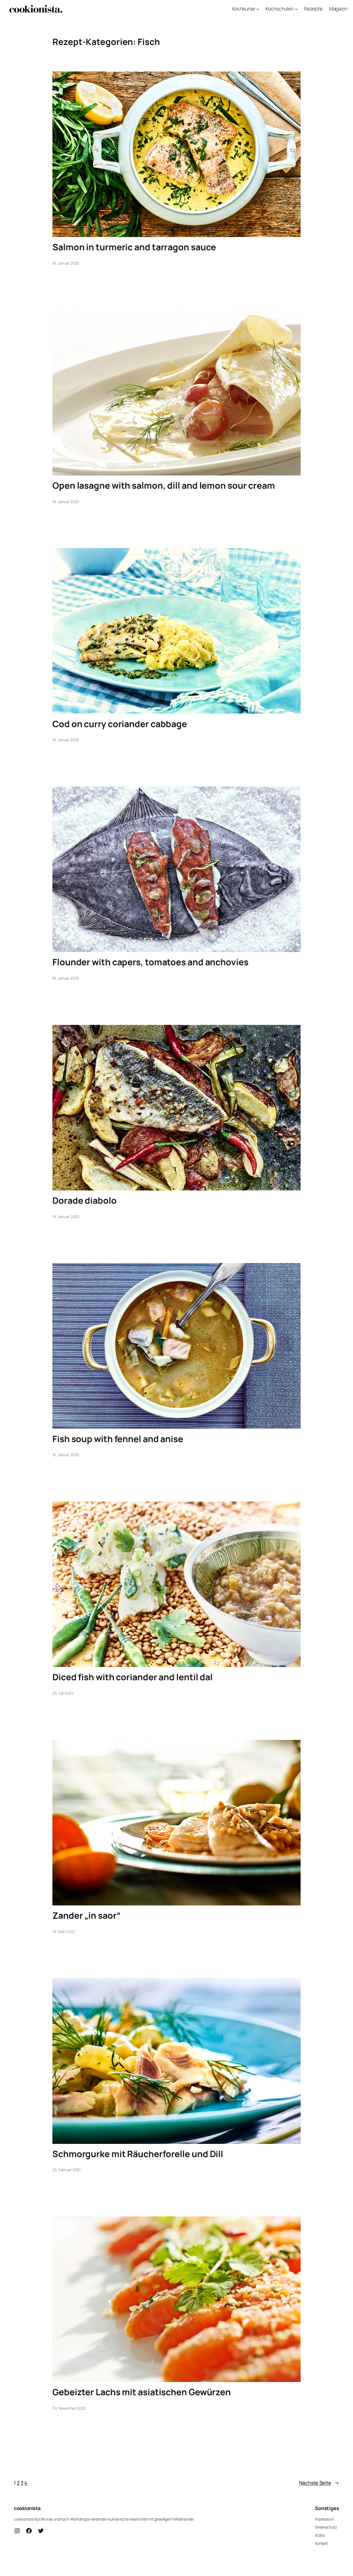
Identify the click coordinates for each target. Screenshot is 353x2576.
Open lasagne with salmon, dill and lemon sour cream (164, 486)
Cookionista (27, 2508)
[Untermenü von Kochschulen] (296, 9)
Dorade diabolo (85, 1201)
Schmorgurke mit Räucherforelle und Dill (138, 2154)
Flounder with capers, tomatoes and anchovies (150, 962)
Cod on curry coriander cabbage (120, 724)
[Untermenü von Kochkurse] (258, 9)
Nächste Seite (319, 2483)
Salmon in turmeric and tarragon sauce (134, 247)
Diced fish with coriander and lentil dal (133, 1677)
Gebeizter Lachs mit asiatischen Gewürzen (142, 2392)
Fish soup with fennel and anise (118, 1439)
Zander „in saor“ (86, 1916)
